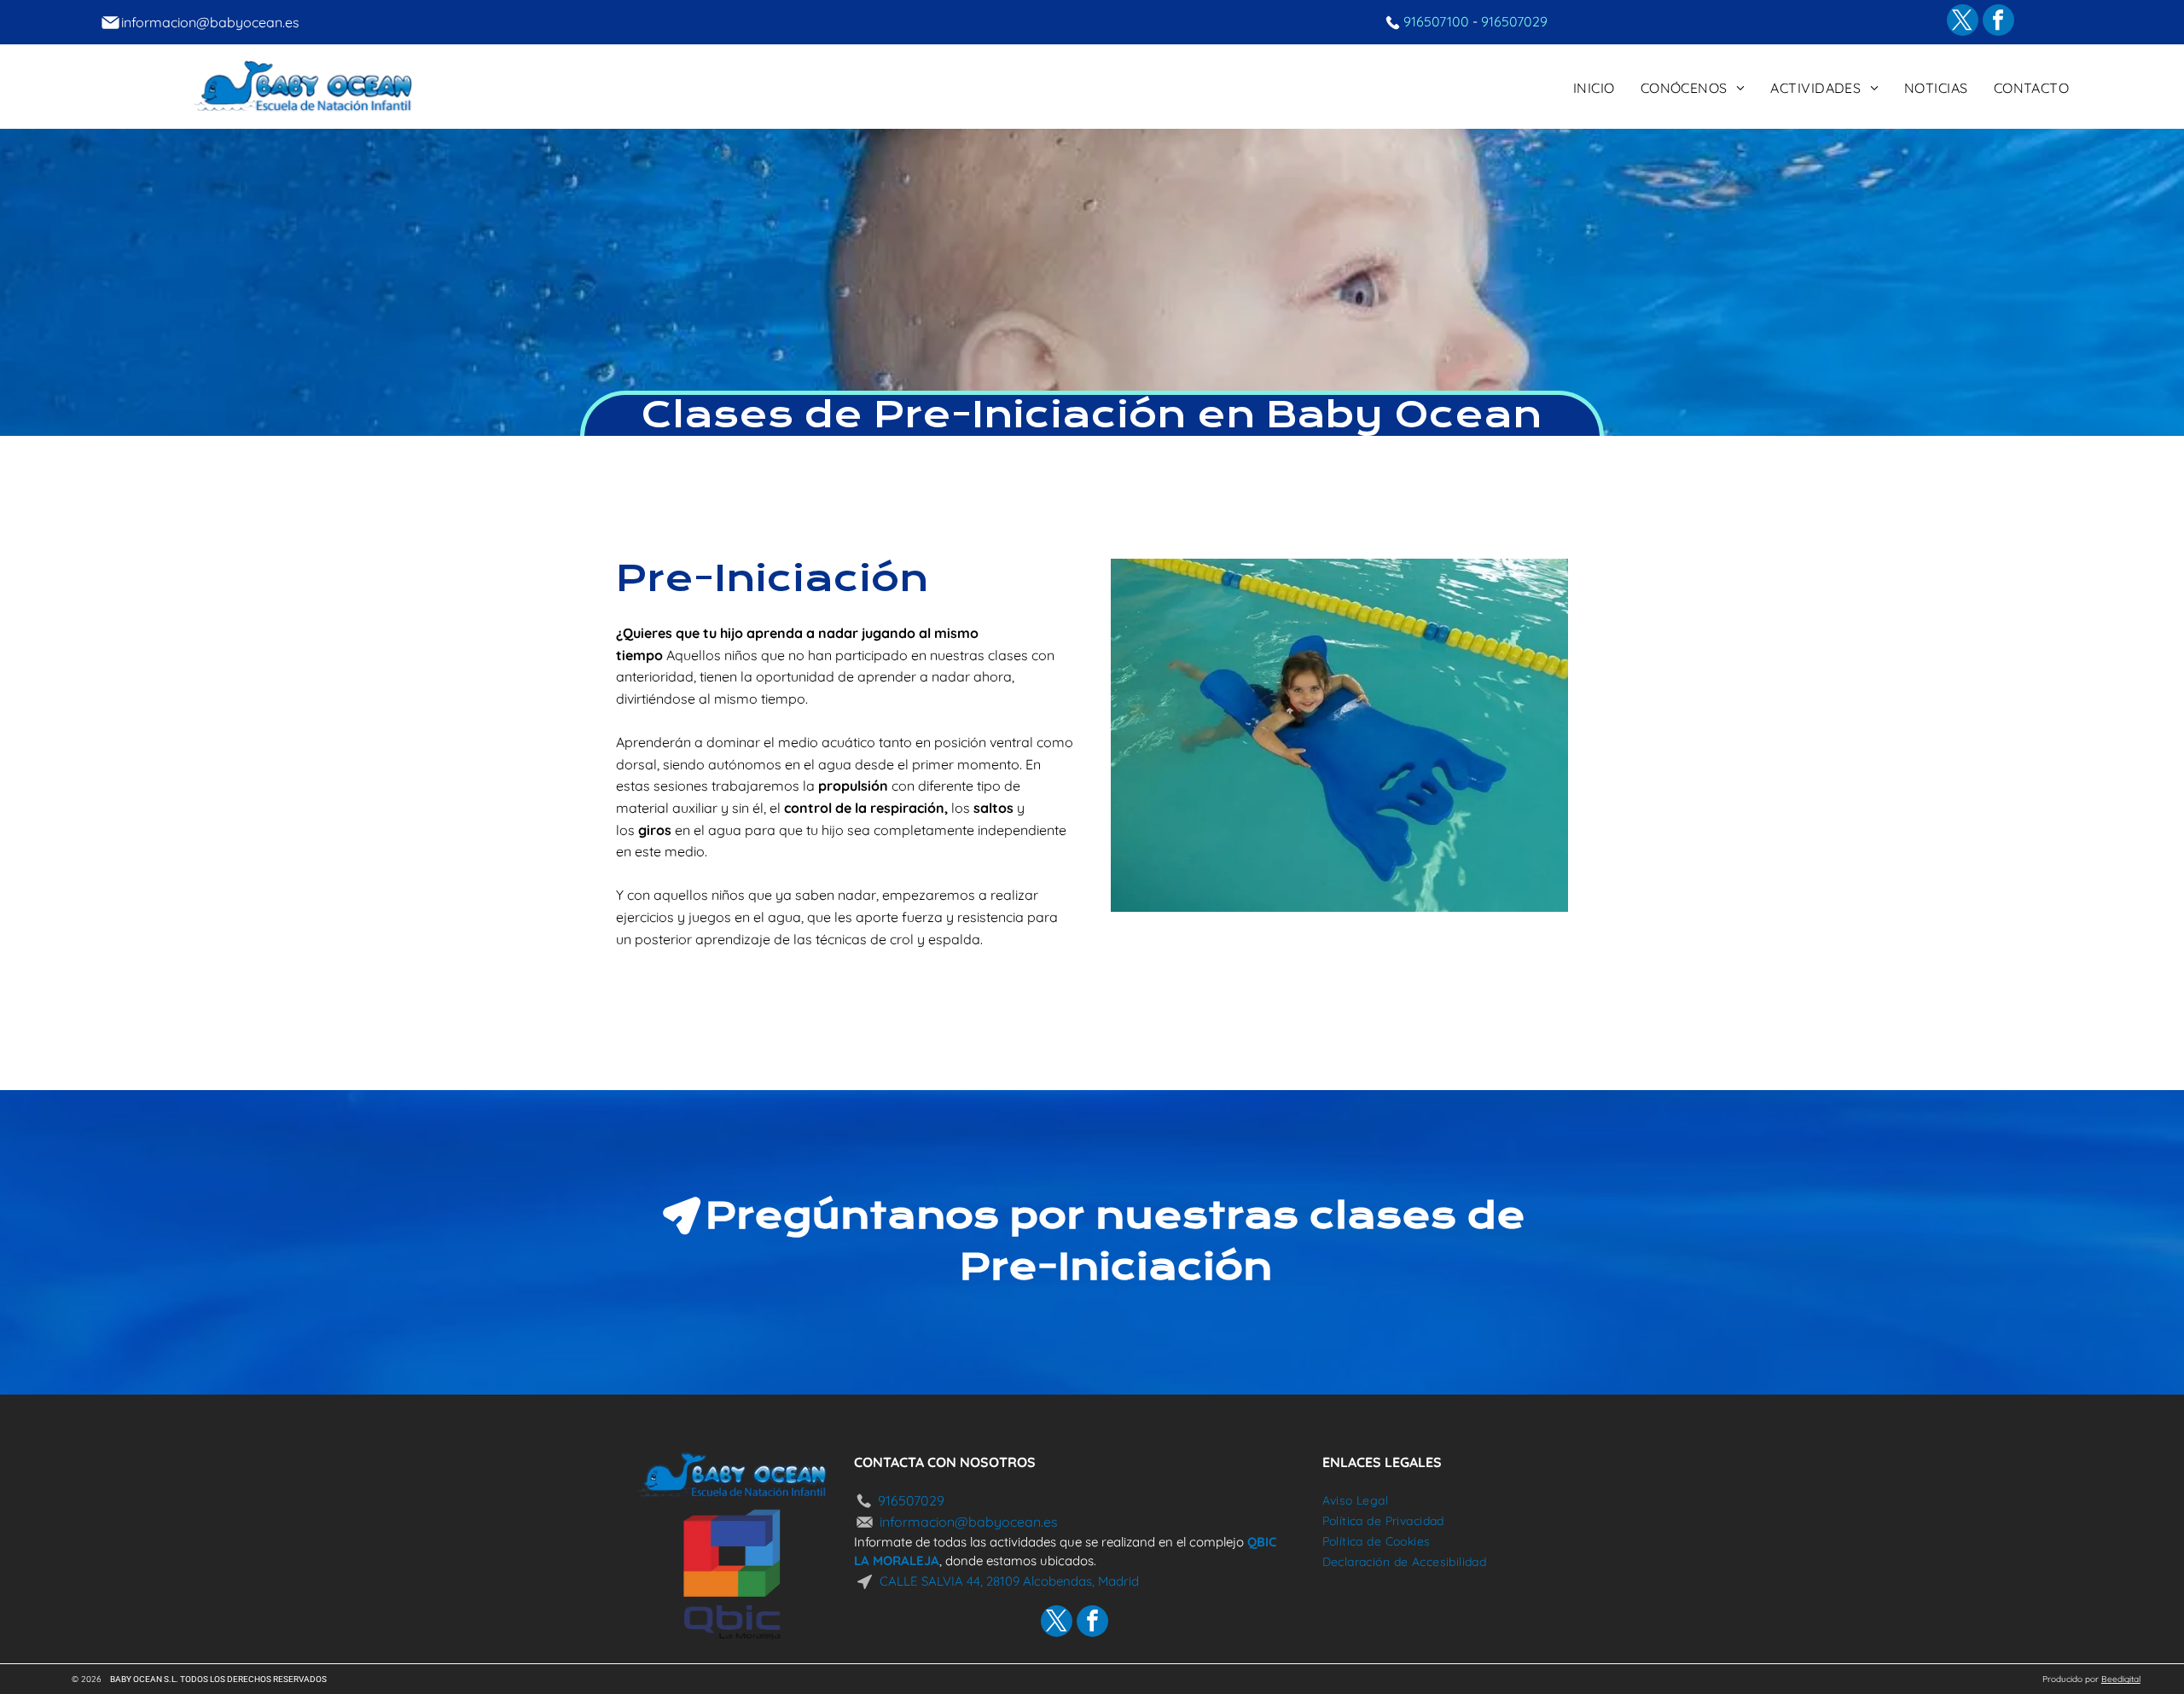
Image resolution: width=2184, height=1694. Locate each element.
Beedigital (2121, 1679)
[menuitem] (1594, 87)
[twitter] (1963, 22)
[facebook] (1998, 22)
